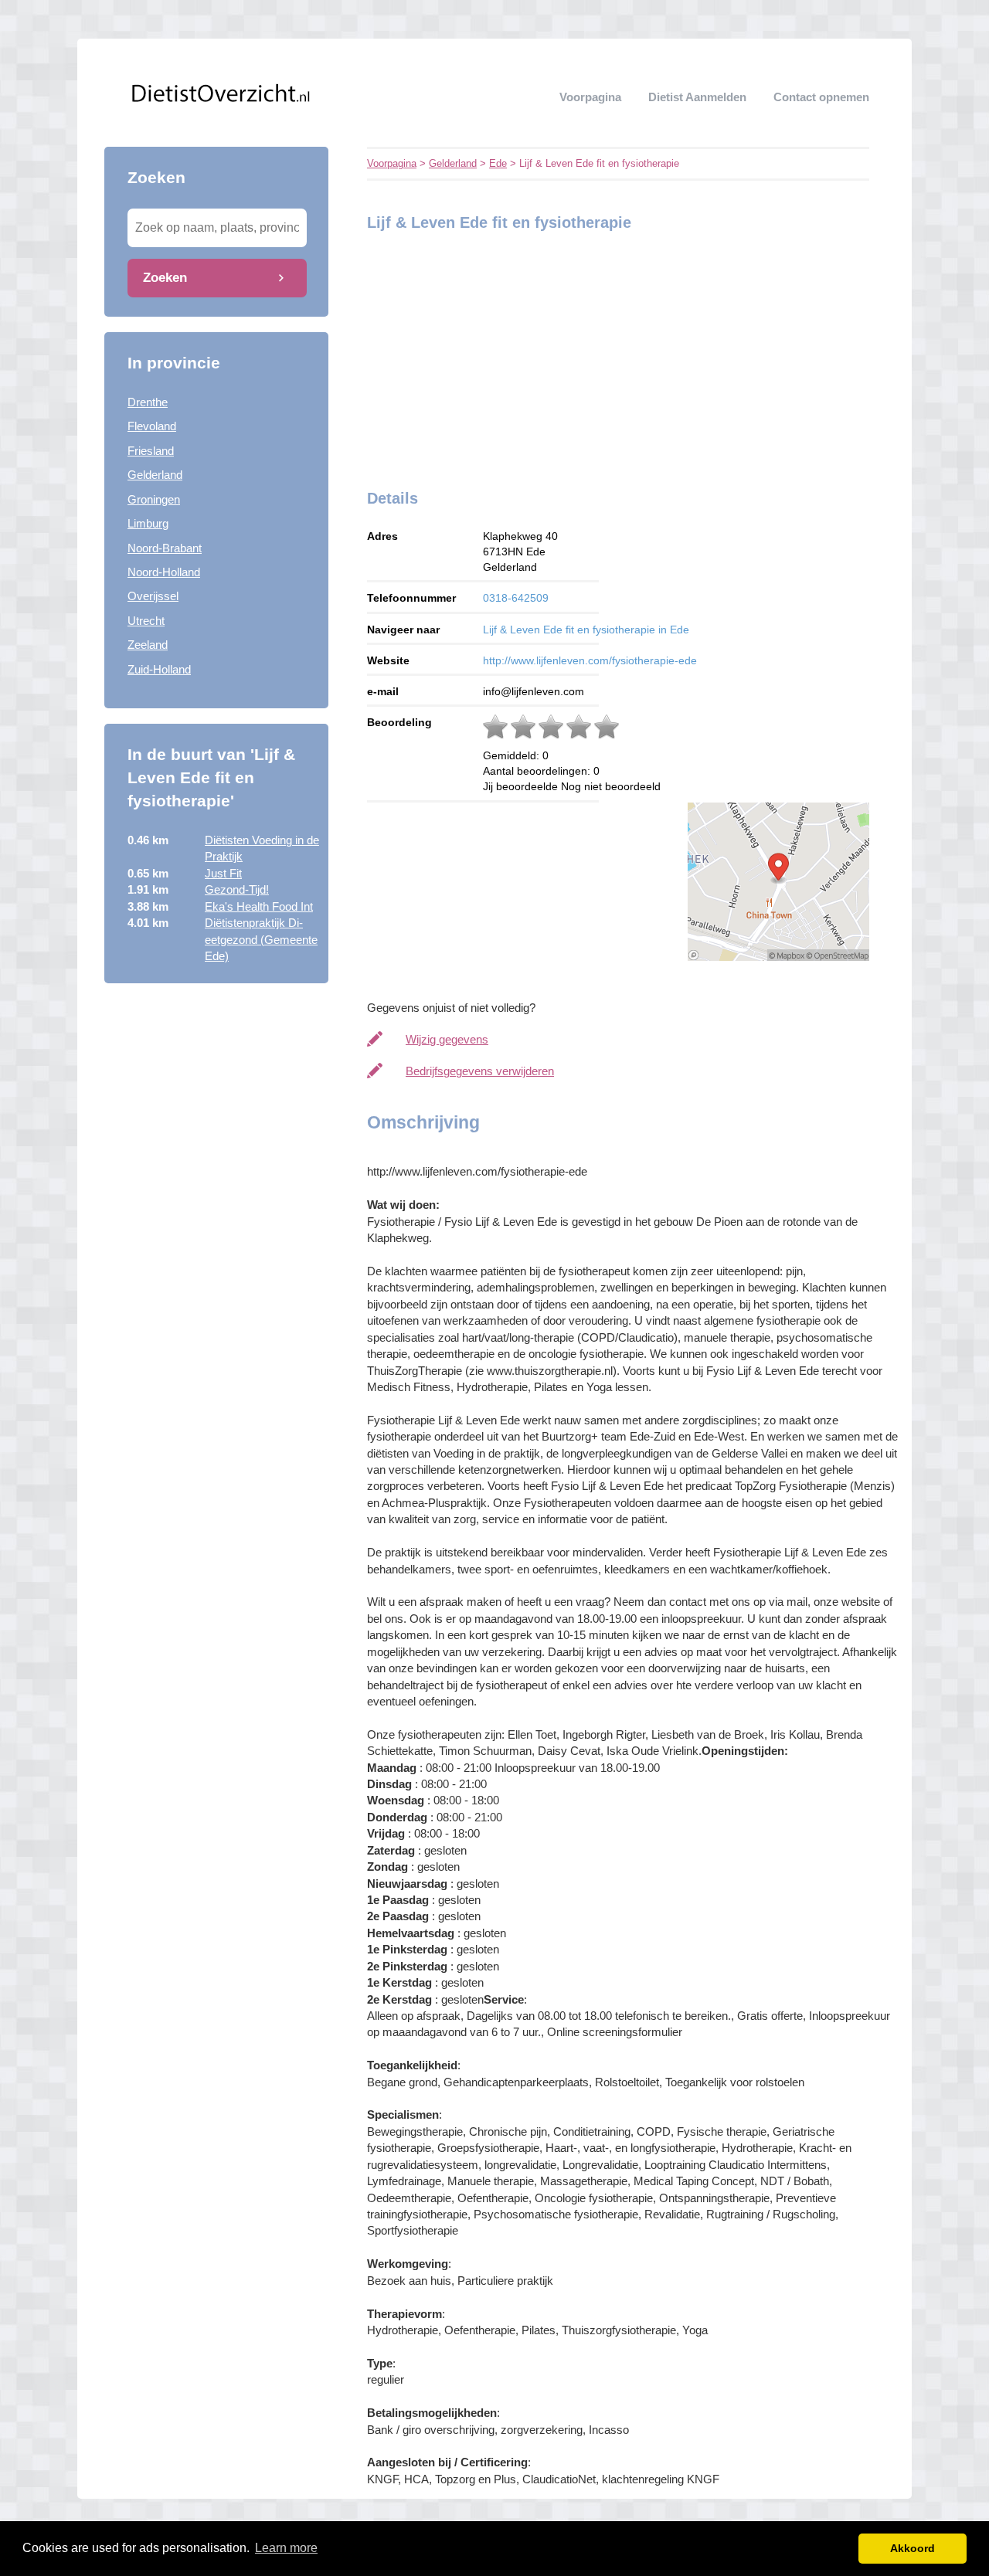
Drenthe (148, 402)
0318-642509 (516, 598)
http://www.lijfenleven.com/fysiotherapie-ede (590, 660)
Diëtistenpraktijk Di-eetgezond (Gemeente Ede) (261, 939)
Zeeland (148, 645)
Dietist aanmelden (697, 97)
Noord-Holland (164, 572)
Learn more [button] (286, 2548)
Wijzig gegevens (447, 1039)
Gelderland (155, 475)
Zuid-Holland (159, 669)
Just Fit (223, 873)
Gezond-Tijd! (237, 889)
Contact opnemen (821, 97)
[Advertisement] (464, 356)
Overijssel (153, 596)
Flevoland (152, 426)
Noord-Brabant (165, 548)
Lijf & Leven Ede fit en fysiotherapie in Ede (586, 630)
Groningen (154, 499)
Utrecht (146, 621)
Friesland (151, 451)
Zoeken (165, 277)
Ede (498, 163)
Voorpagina (590, 97)
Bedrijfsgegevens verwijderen (480, 1071)
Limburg (148, 523)
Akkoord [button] (913, 2548)
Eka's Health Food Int (259, 906)
